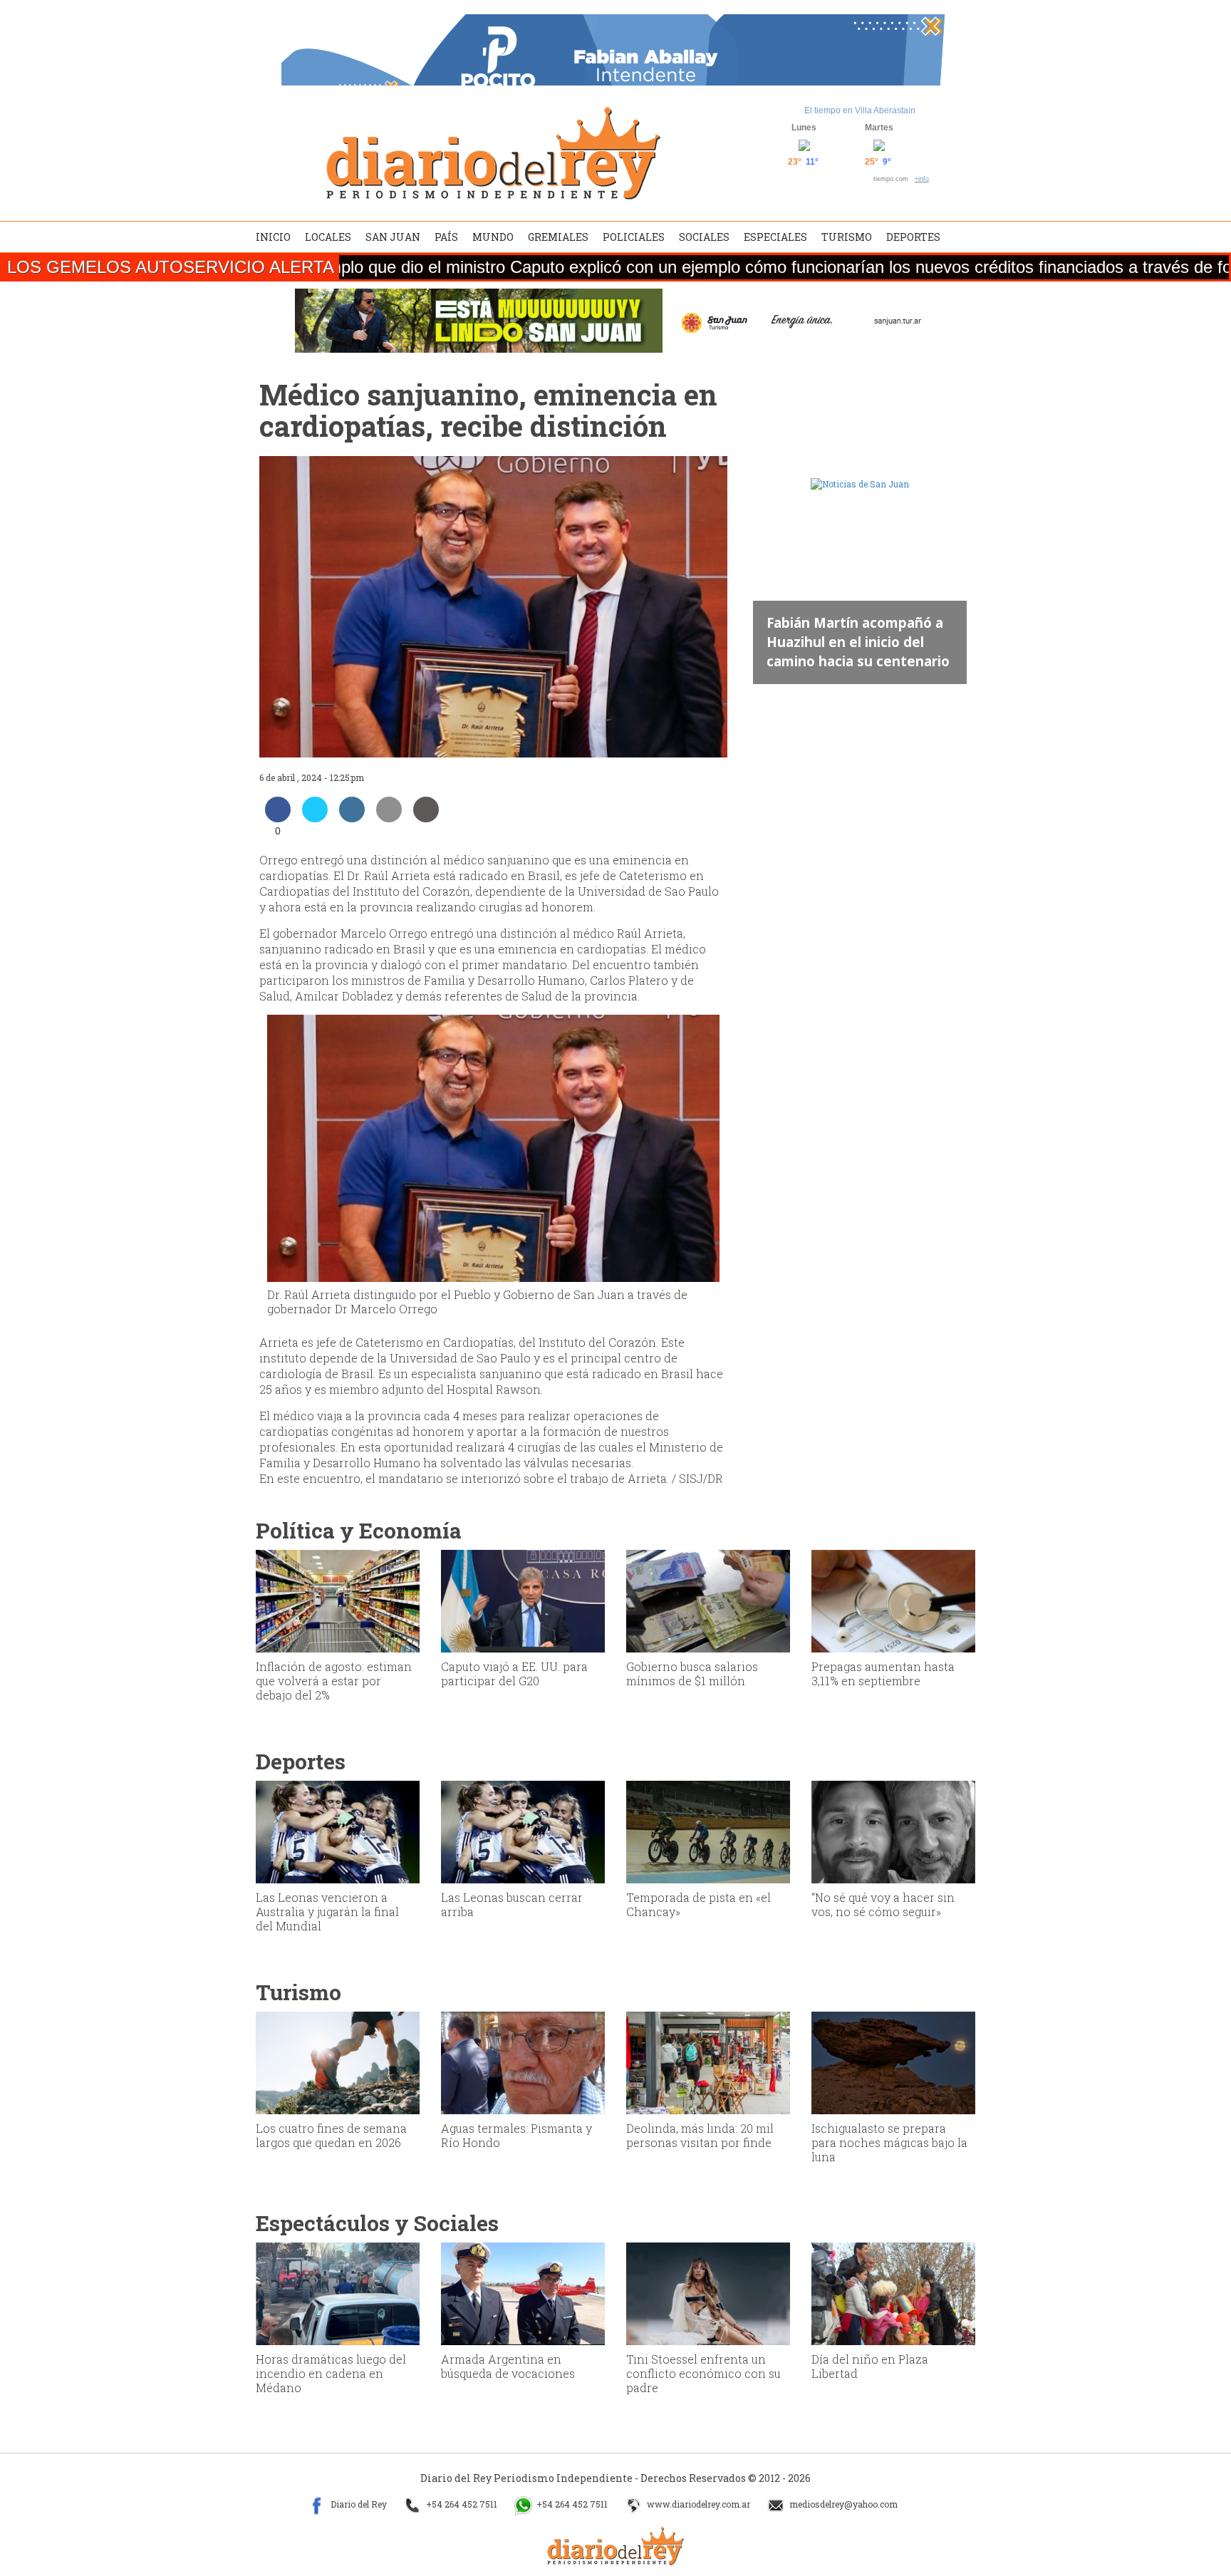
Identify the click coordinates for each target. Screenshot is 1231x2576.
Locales (328, 237)
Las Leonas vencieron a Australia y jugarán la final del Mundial (327, 1912)
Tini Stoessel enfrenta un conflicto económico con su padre (703, 2373)
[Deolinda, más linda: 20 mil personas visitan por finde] (708, 2062)
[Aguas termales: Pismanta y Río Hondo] (523, 2062)
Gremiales (558, 237)
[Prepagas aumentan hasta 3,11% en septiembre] (893, 1600)
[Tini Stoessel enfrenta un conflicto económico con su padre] (708, 2292)
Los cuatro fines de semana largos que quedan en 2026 (331, 2135)
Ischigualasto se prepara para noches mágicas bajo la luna (889, 2142)
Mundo (493, 237)
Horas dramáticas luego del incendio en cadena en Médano (331, 2373)
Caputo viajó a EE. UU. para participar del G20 (514, 1674)
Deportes (913, 237)
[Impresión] (426, 818)
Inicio (273, 237)
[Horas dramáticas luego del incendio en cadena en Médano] (338, 2292)
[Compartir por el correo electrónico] (389, 818)
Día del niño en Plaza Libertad (870, 2366)
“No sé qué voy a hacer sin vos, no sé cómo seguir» (883, 1904)
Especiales (775, 237)
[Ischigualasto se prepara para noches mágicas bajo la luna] (893, 2062)
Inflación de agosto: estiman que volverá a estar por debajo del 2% (334, 1681)
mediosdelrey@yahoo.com (842, 2505)
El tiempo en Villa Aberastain (860, 110)
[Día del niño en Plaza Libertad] (893, 2292)
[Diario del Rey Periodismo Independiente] (493, 153)
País (446, 237)
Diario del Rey (358, 2505)
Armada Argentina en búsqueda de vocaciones (508, 2366)
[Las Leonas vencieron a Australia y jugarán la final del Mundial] (338, 1831)
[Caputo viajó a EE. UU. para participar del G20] (523, 1600)
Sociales (704, 237)
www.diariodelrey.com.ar (697, 2505)
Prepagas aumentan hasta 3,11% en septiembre (883, 1674)
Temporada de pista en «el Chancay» (698, 1904)
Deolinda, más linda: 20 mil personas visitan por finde (700, 2135)
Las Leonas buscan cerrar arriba (512, 1904)
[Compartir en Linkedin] (352, 818)
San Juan (393, 237)
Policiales (634, 237)
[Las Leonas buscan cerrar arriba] (523, 1831)
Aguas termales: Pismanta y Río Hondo (516, 2135)
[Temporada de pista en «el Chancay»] (708, 1831)
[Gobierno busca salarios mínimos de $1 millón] (708, 1600)
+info (922, 179)
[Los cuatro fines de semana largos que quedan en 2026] (338, 2062)
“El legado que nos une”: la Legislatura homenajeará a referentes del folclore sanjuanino (856, 632)
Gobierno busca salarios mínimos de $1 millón (692, 1674)
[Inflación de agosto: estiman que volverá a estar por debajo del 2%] (338, 1600)
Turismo (847, 237)
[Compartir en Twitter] (315, 818)
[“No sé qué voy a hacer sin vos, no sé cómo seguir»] (893, 1831)
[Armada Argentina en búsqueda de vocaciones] (523, 2292)
